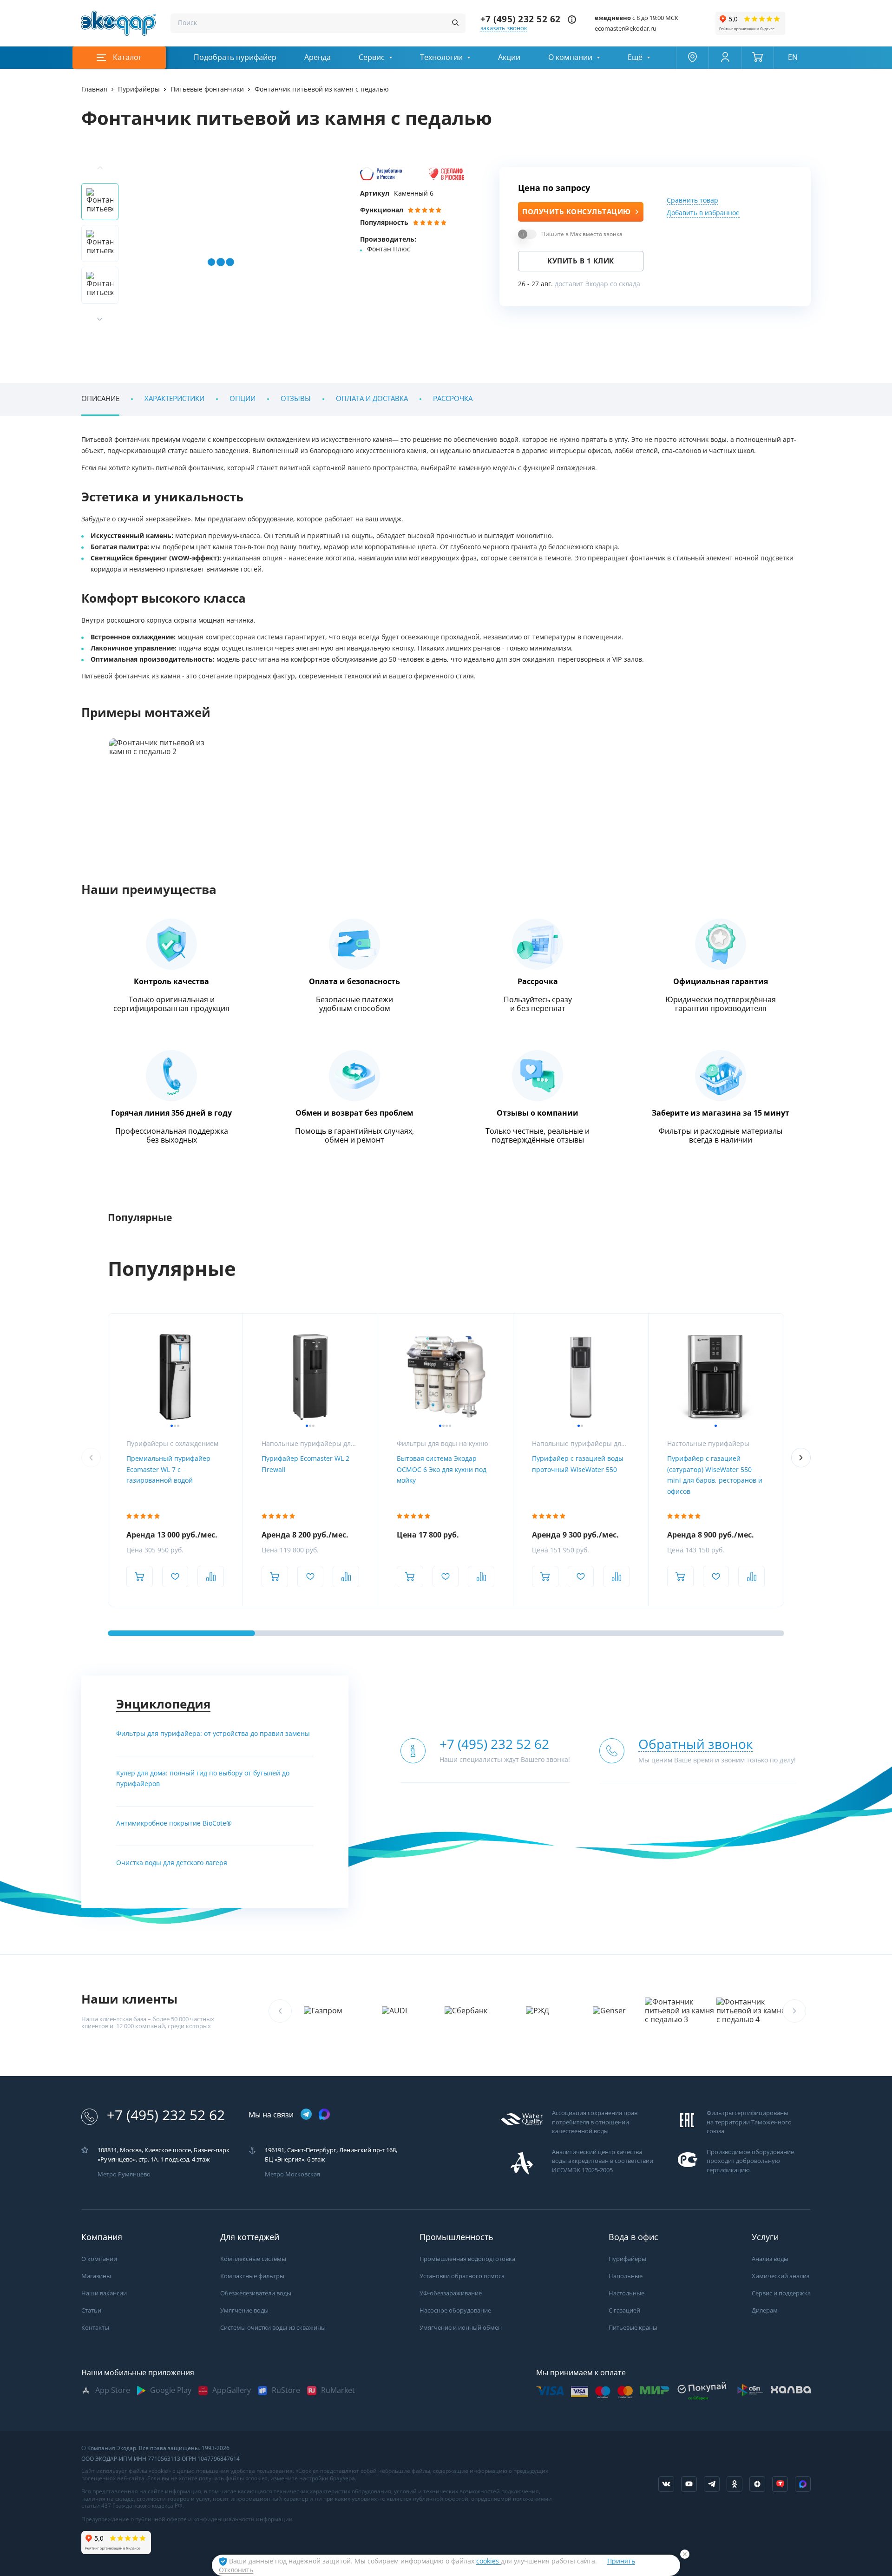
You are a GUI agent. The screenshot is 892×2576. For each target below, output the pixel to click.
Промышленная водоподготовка (467, 2259)
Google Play (171, 2390)
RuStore (286, 2390)
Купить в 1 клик (581, 261)
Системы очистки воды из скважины (273, 2328)
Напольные (626, 2276)
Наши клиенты (129, 1999)
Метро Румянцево (124, 2174)
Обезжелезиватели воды (256, 2293)
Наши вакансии (104, 2293)
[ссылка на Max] (803, 2484)
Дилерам (765, 2310)
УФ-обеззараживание (451, 2293)
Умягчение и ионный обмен (461, 2328)
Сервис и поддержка (781, 2293)
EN (793, 57)
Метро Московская (292, 2174)
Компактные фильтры (252, 2276)
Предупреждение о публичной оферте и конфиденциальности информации (187, 2519)
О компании (570, 57)
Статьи (91, 2310)
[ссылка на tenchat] (780, 2484)
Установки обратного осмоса (462, 2276)
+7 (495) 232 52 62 (521, 19)
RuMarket (338, 2390)
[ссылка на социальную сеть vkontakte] (666, 2484)
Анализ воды (770, 2259)
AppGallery (232, 2390)
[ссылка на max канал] (324, 2114)
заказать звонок (504, 28)
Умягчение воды (244, 2310)
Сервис (372, 57)
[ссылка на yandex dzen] (757, 2484)
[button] (100, 319)
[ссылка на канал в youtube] (689, 2484)
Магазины (96, 2276)
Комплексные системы (253, 2259)
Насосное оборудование (455, 2310)
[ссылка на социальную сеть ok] (735, 2484)
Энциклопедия (163, 1704)
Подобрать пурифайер (235, 57)
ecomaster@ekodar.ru (626, 29)
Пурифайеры (627, 2259)
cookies (489, 2561)
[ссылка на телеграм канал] (306, 2115)
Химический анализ (780, 2276)
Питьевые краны (633, 2328)
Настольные (626, 2293)
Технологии (441, 57)
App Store (113, 2390)
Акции (509, 57)
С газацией (624, 2310)
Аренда (318, 57)
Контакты (95, 2328)
